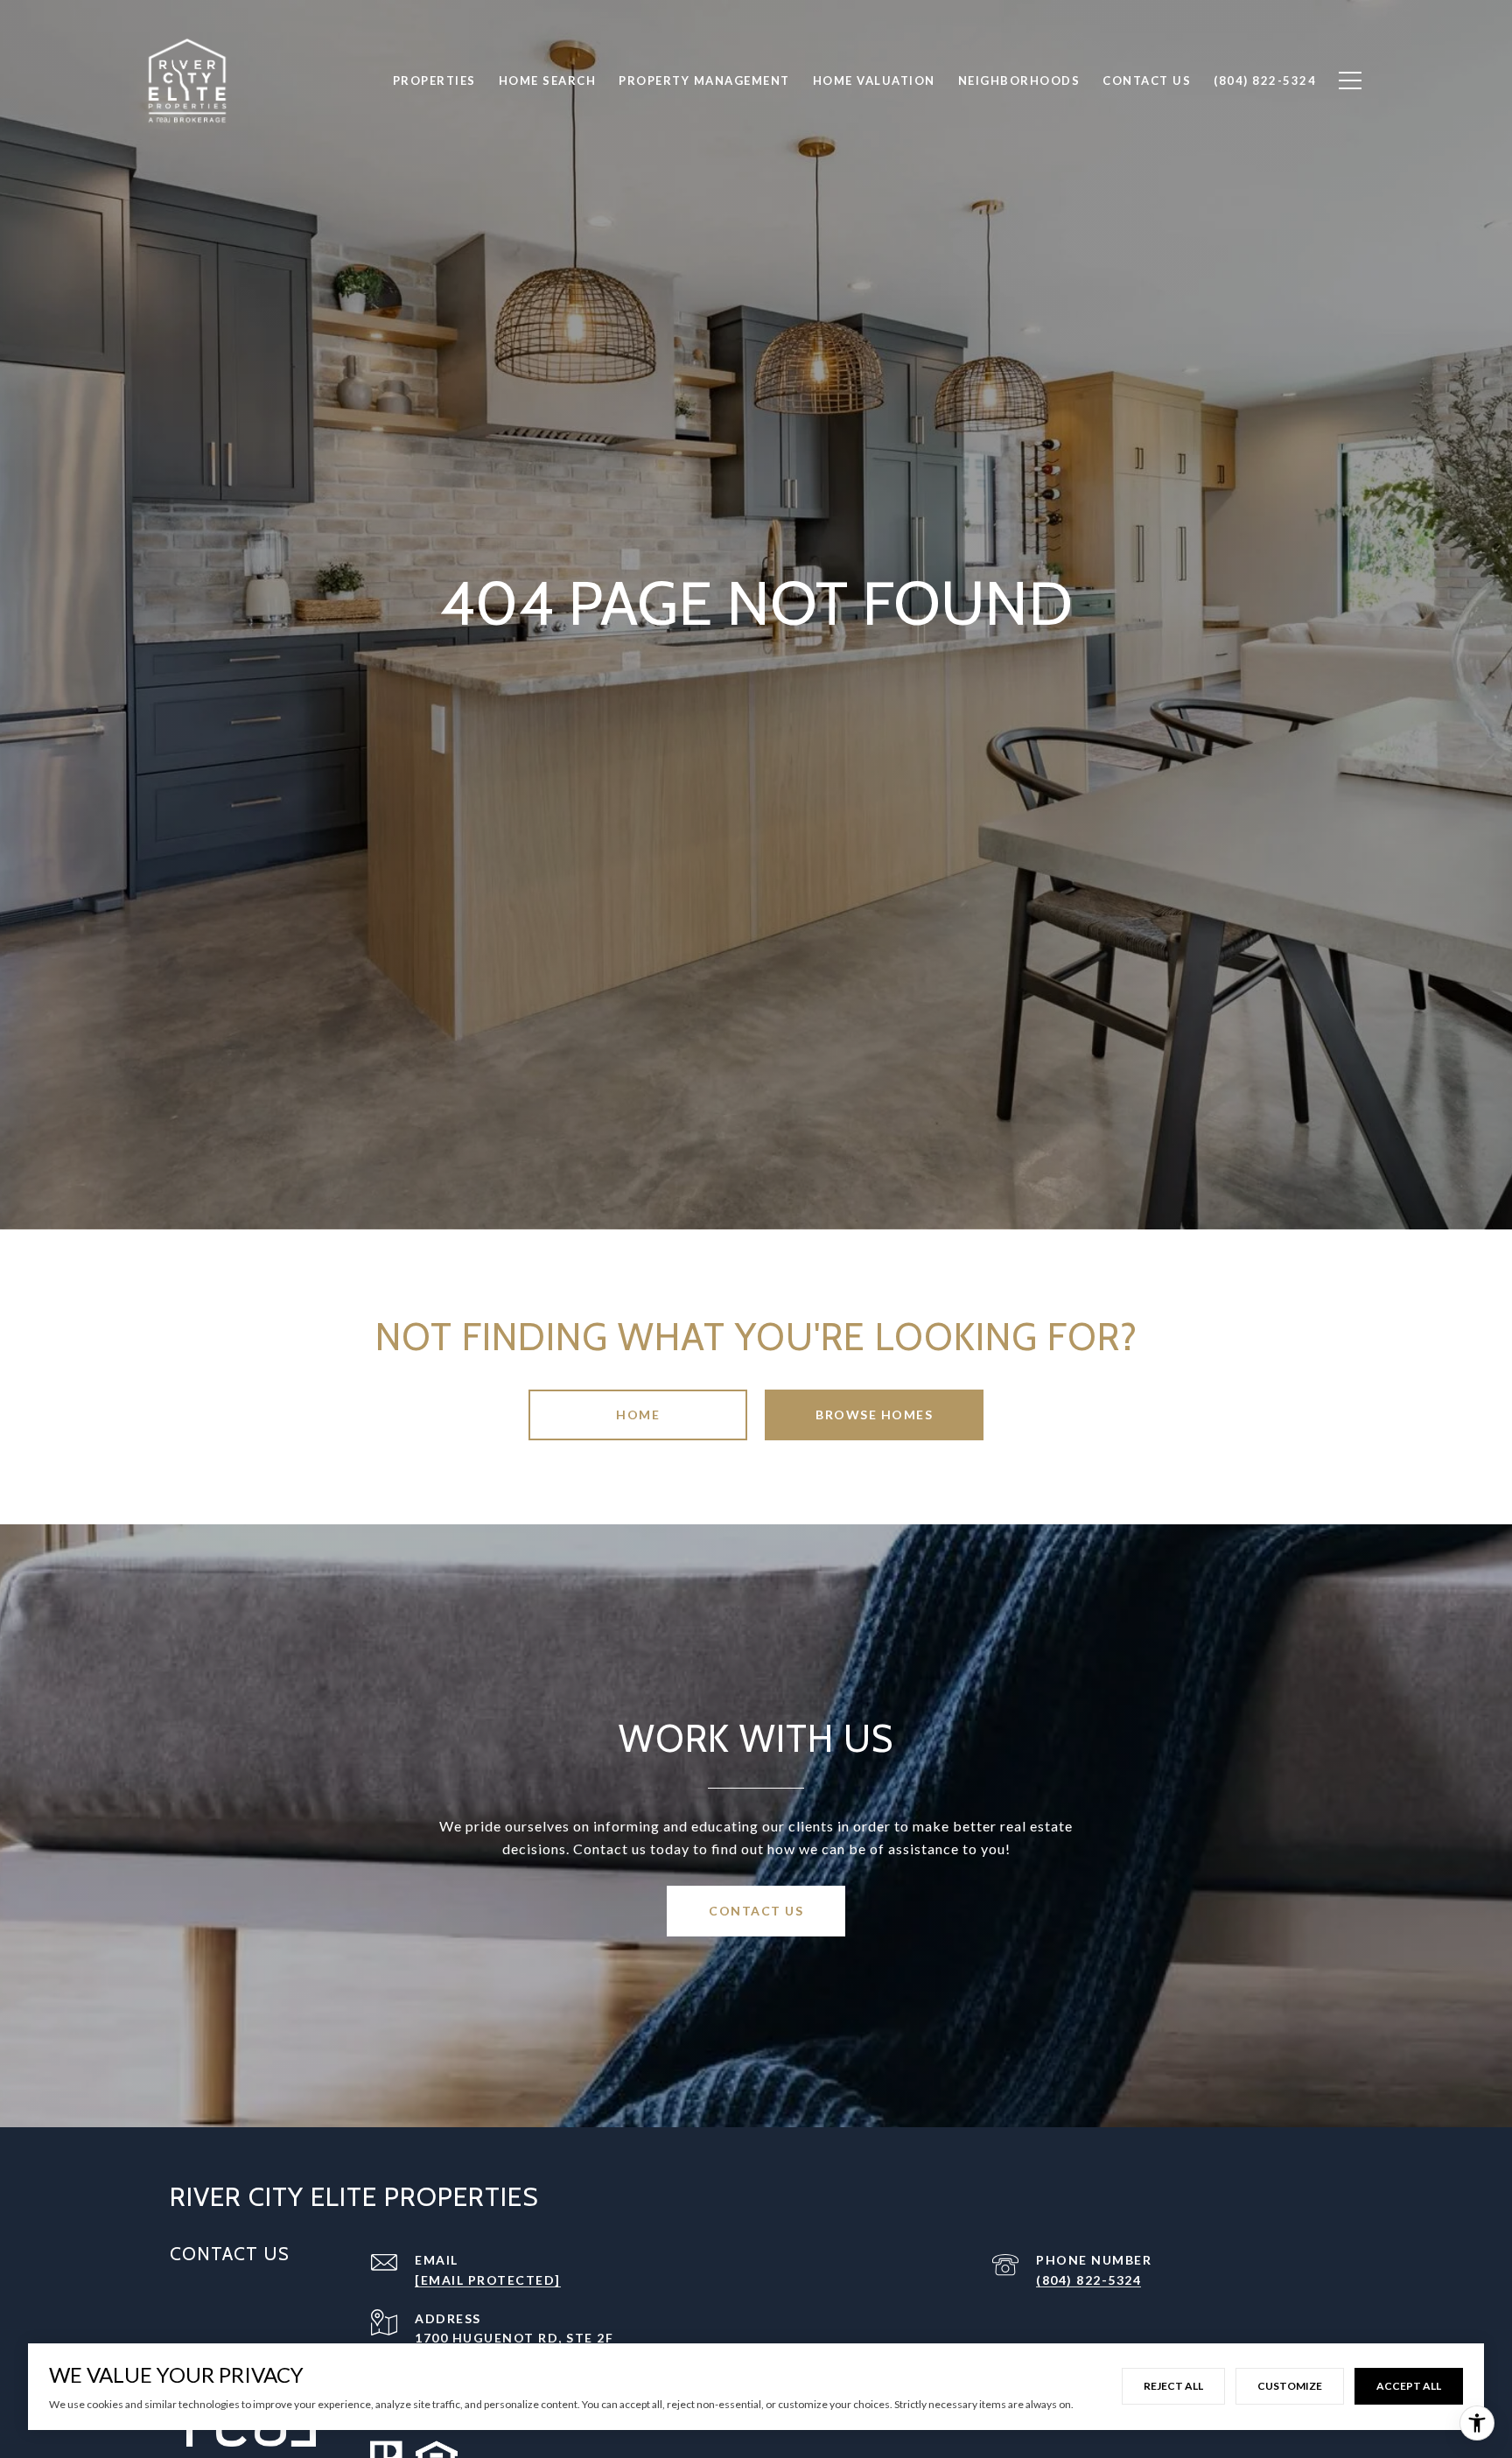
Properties (434, 81)
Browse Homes (874, 1415)
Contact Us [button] (756, 1911)
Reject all (1173, 2386)
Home (638, 1415)
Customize (1290, 2386)
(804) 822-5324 (1088, 2280)
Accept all (1409, 2386)
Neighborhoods (1019, 81)
